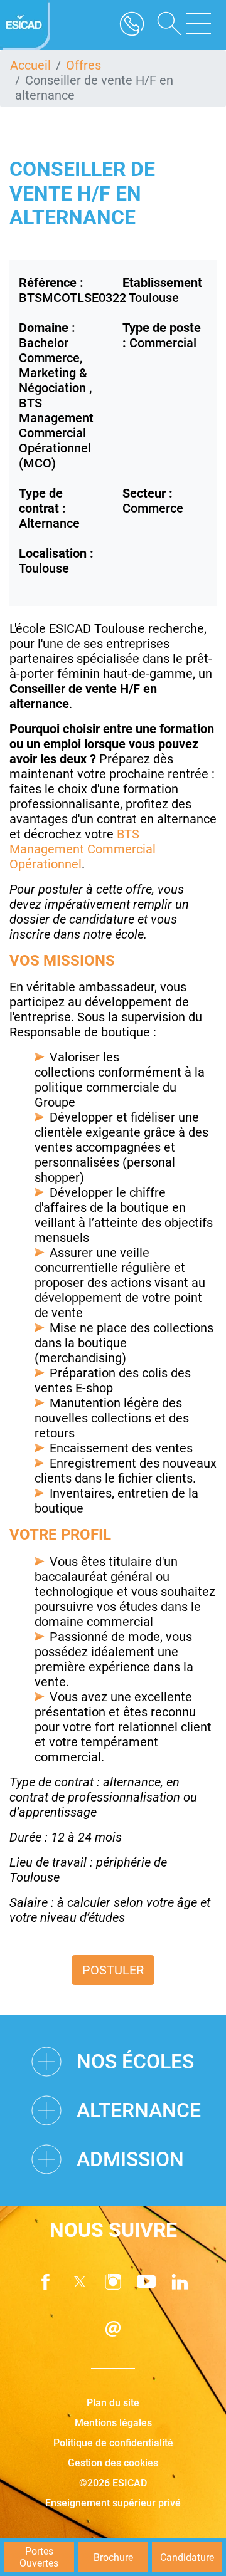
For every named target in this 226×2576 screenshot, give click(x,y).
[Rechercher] (165, 25)
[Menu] (198, 25)
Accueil (30, 65)
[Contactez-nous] (113, 2329)
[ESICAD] (25, 25)
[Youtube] (146, 2282)
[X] (80, 2282)
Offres (83, 65)
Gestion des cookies (113, 2463)
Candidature (187, 2558)
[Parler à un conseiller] (132, 25)
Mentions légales (113, 2423)
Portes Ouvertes (39, 2557)
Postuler (113, 1970)
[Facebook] (46, 2282)
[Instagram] (113, 2282)
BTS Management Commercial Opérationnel (83, 849)
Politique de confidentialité (113, 2443)
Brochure (113, 2558)
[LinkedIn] (180, 2282)
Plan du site (113, 2403)
